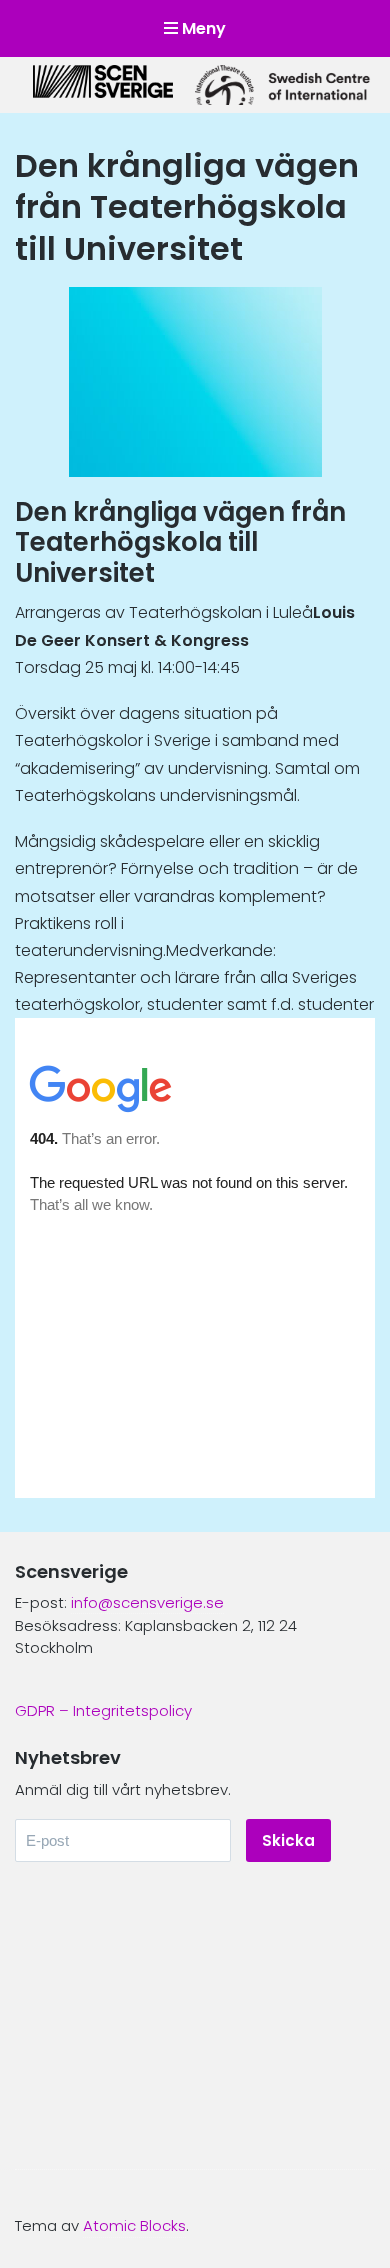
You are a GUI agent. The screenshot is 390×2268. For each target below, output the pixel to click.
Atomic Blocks (134, 2225)
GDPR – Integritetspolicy (103, 1710)
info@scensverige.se (147, 1602)
